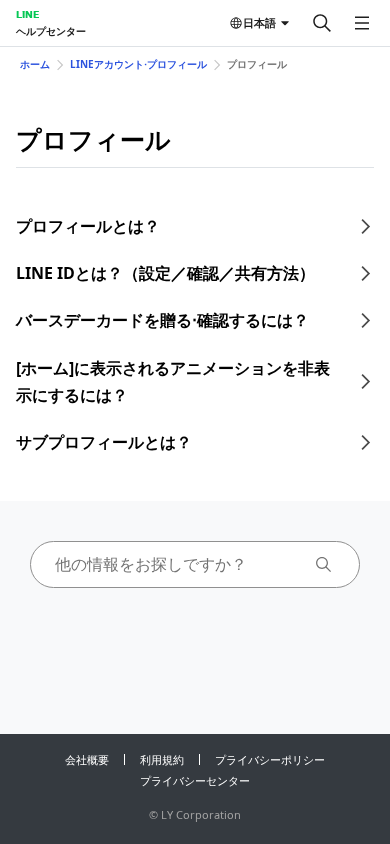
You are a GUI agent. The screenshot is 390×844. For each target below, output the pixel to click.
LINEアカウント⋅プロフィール (138, 64)
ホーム (35, 64)
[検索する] (322, 23)
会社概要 (87, 759)
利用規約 (162, 759)
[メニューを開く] (362, 23)
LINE (27, 14)
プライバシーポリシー (270, 759)
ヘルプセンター (51, 31)
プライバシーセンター (195, 780)
